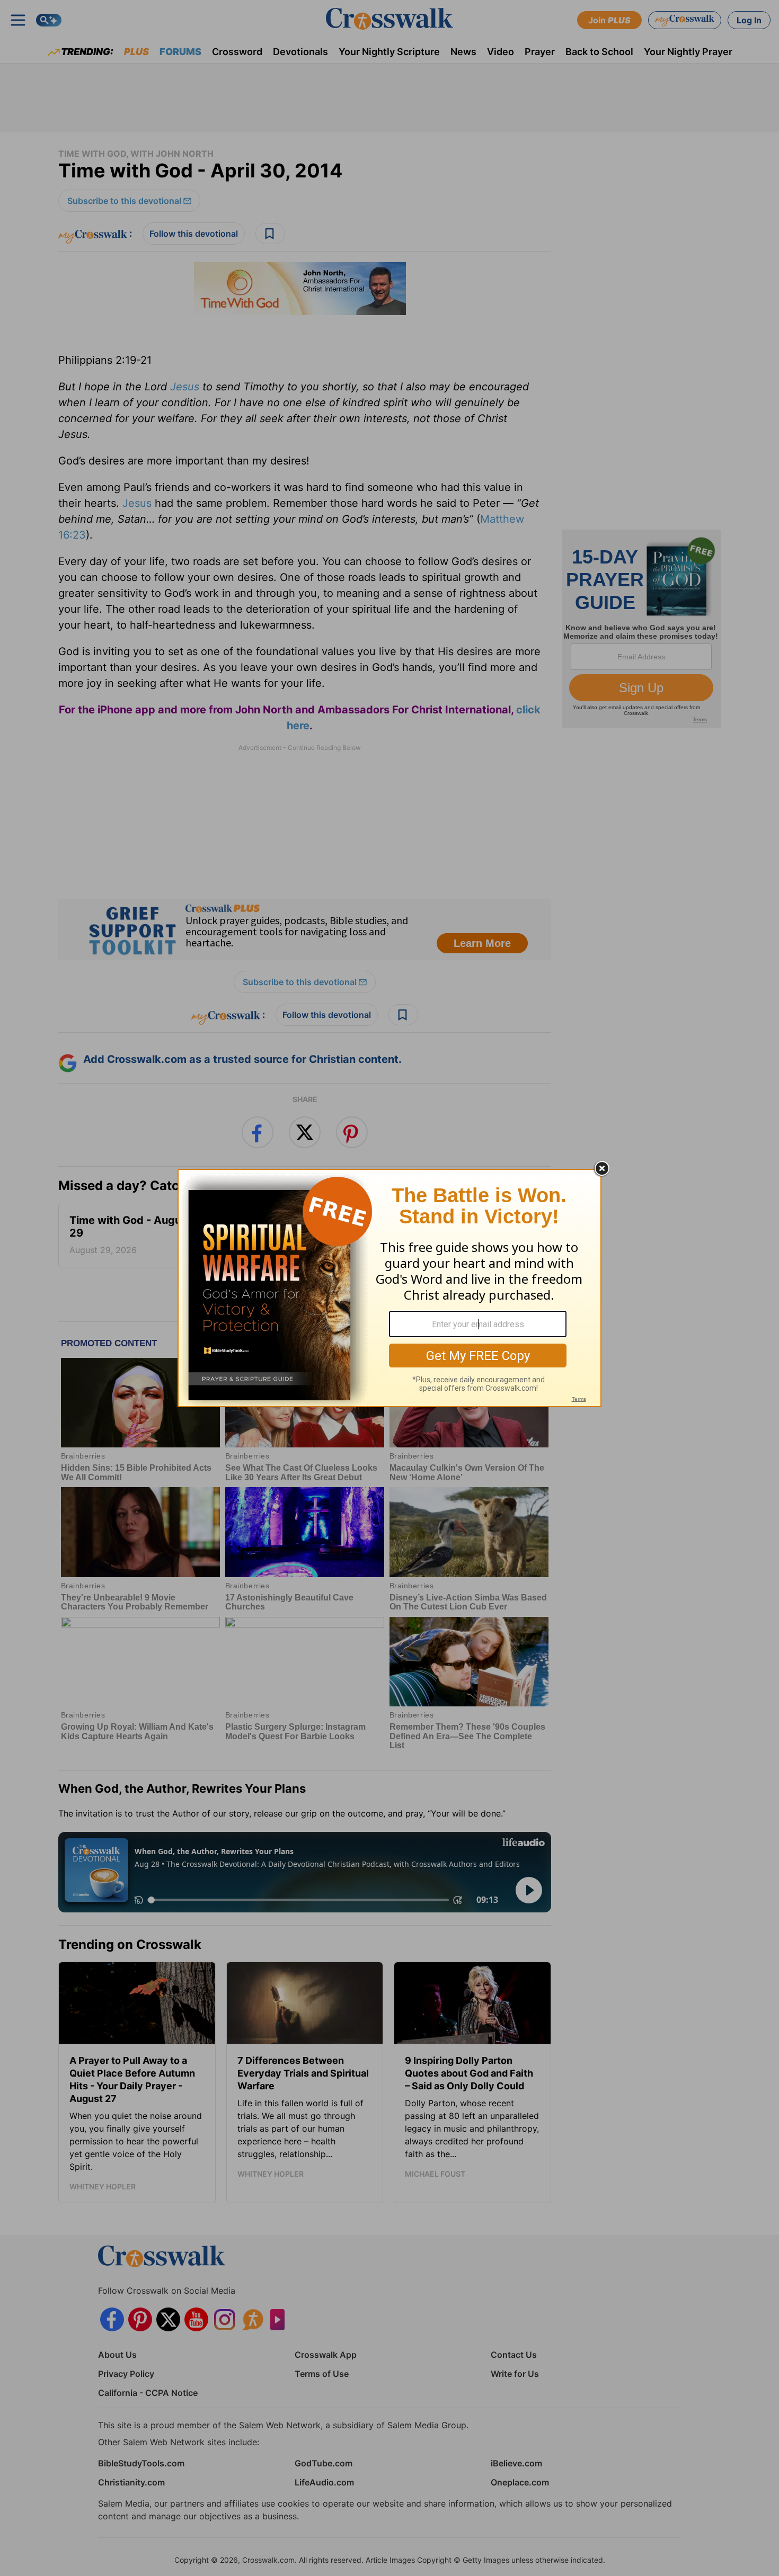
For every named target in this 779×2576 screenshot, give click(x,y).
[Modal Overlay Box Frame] (389, 1288)
